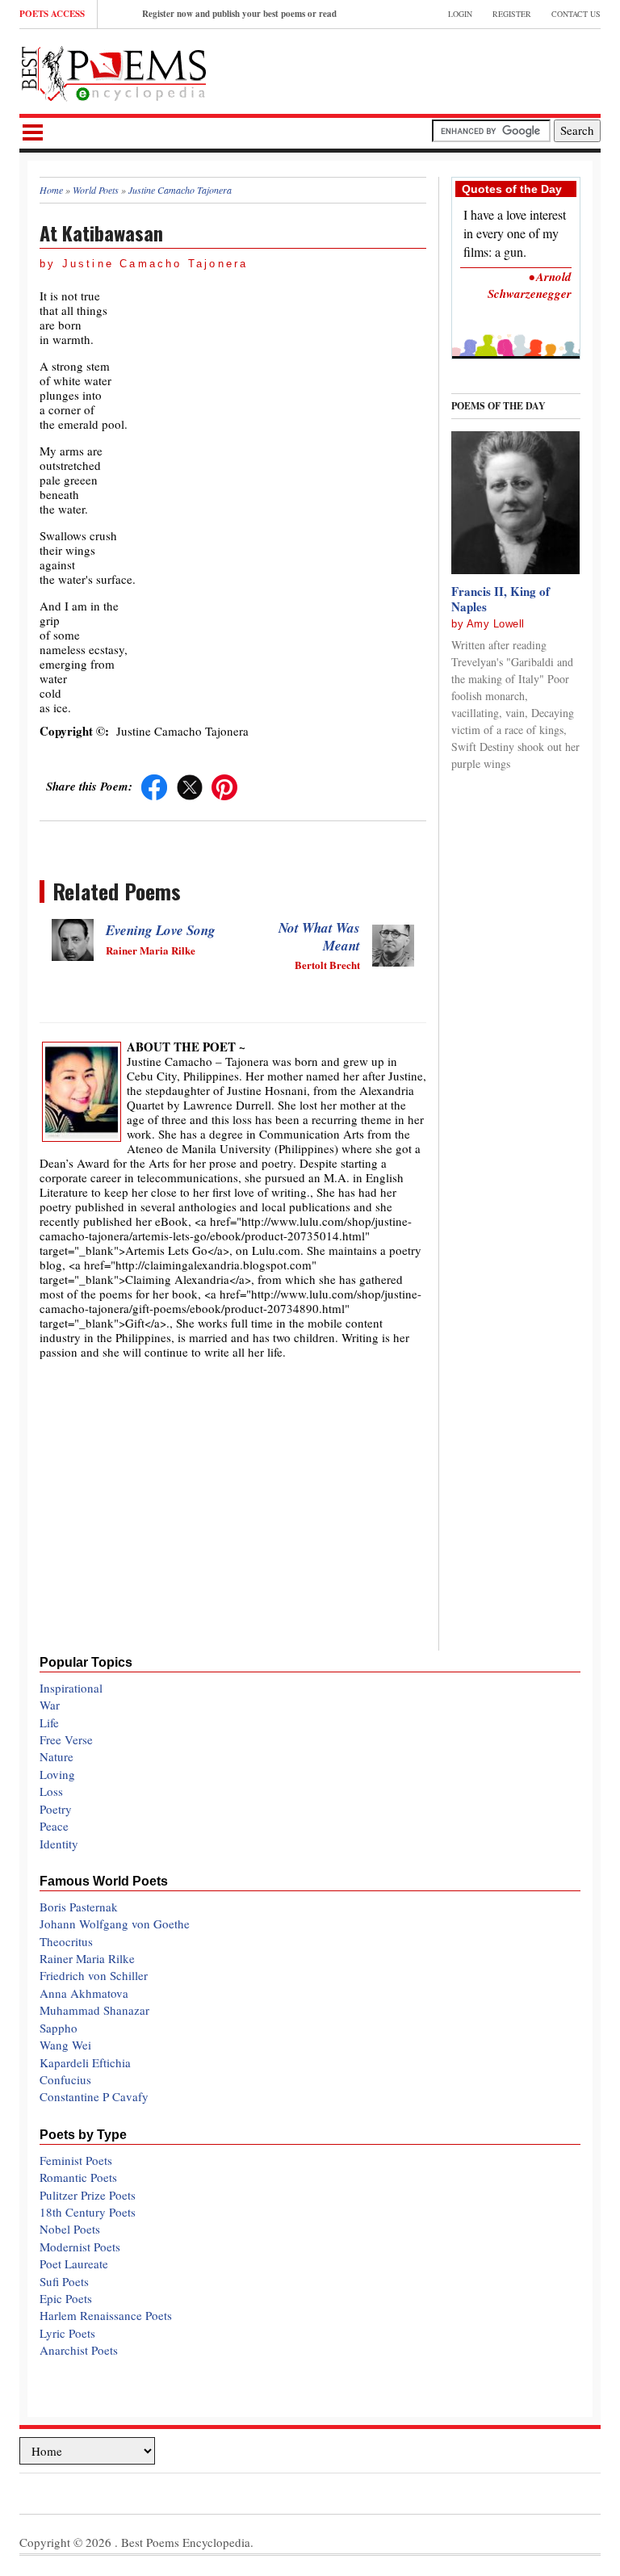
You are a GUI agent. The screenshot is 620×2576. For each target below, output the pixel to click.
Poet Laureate (74, 2263)
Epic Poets (66, 2298)
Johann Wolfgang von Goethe (115, 1924)
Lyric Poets (67, 2333)
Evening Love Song (161, 930)
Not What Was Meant (319, 937)
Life (49, 1722)
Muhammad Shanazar (94, 2010)
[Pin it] (224, 786)
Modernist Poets (80, 2247)
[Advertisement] (412, 69)
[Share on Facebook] (154, 786)
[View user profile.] (82, 1089)
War (50, 1705)
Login (460, 14)
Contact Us (576, 14)
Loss (51, 1791)
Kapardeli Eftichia (85, 2062)
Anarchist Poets (79, 2350)
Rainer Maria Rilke (87, 1958)
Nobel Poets (70, 2229)
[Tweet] (190, 786)
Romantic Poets (78, 2177)
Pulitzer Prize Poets (88, 2195)
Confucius (65, 2079)
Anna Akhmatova (84, 1993)
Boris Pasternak (79, 1907)
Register (512, 14)
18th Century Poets (88, 2212)
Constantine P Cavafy (94, 2096)
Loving (57, 1774)
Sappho (59, 2028)
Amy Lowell (496, 624)
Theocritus (66, 1941)
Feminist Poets (76, 2160)
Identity (59, 1844)
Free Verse (66, 1739)
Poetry (56, 1809)
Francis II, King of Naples (501, 599)
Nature (57, 1756)
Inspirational (71, 1688)
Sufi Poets (64, 2281)
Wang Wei (65, 2045)
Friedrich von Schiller (94, 1975)
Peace (54, 1826)
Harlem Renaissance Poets (106, 2315)
